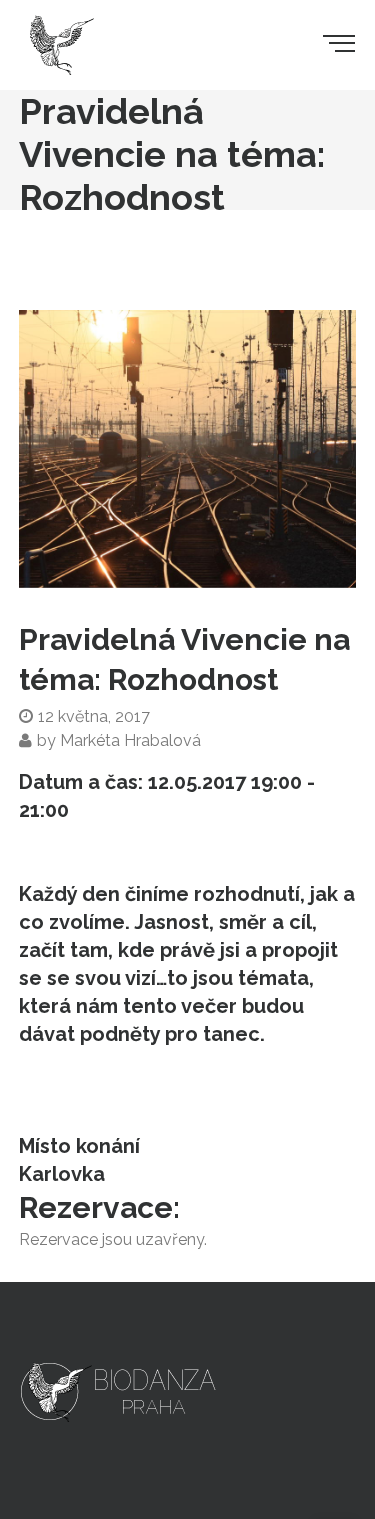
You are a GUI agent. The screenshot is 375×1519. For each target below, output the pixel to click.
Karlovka (62, 1174)
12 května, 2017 (94, 716)
